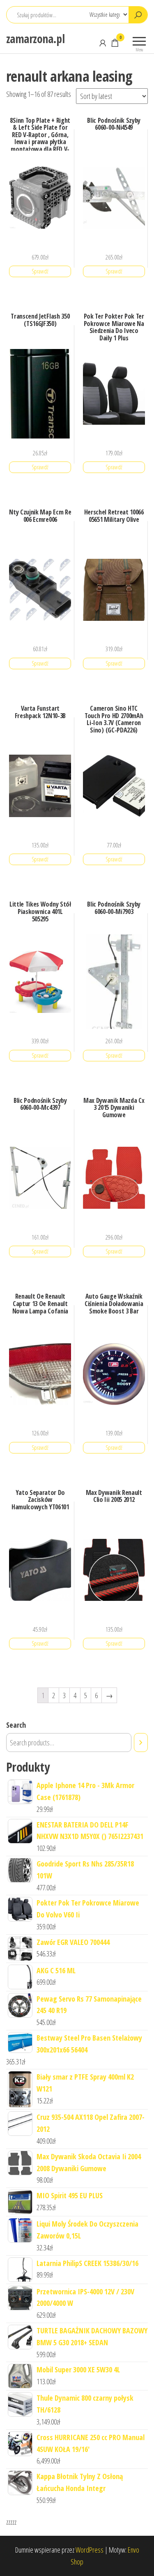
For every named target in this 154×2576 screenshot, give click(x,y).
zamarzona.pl (35, 39)
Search (16, 1725)
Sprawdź (40, 271)
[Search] (141, 1743)
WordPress (90, 2550)
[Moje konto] (103, 43)
